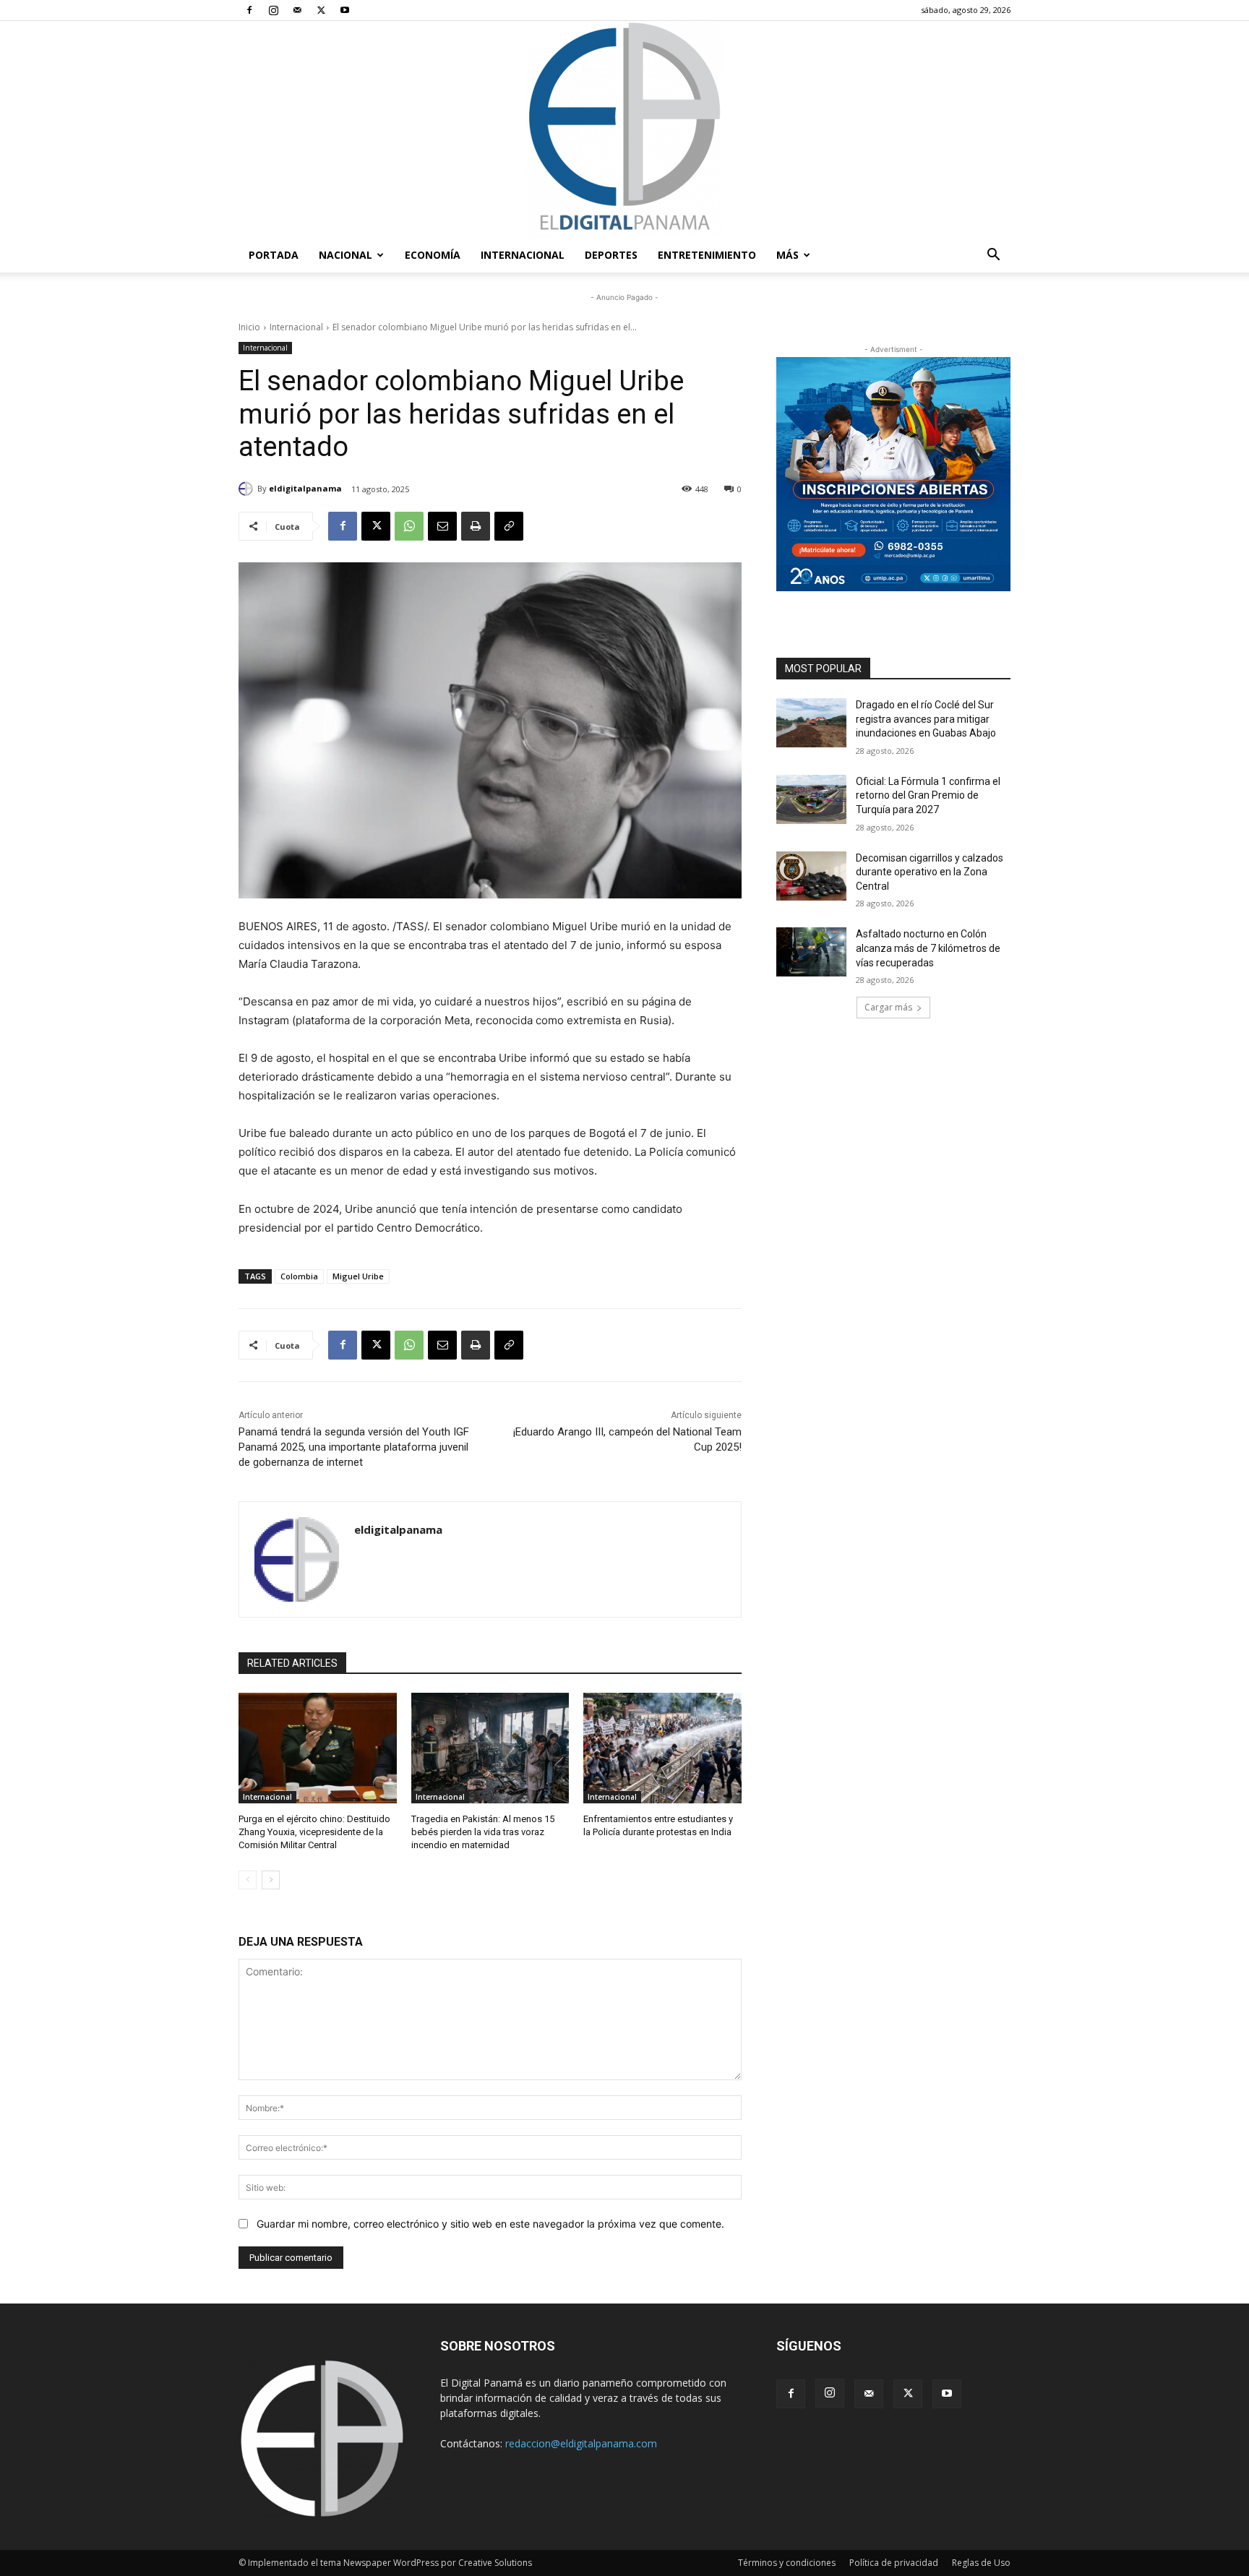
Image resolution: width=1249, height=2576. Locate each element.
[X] (321, 10)
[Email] (442, 526)
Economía (433, 255)
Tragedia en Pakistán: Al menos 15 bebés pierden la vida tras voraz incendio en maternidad (483, 1832)
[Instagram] (273, 10)
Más (787, 255)
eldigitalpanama (305, 488)
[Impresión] (476, 526)
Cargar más (888, 1007)
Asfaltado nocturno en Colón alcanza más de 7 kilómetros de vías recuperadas (928, 948)
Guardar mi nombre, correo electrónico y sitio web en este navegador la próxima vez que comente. (490, 2224)
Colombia (299, 1276)
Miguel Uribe (358, 1276)
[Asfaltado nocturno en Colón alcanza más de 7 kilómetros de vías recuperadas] (811, 952)
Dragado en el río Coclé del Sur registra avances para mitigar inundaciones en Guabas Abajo (926, 719)
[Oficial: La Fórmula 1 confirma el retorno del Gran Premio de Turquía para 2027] (811, 799)
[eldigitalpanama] (248, 489)
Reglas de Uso (981, 2563)
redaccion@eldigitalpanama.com (581, 2443)
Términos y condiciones (787, 2563)
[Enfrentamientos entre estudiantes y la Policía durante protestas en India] (662, 1748)
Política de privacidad (894, 2563)
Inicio (249, 327)
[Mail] (297, 10)
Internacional (523, 255)
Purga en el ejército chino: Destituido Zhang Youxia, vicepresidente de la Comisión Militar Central (314, 1832)
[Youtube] (345, 10)
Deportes (611, 255)
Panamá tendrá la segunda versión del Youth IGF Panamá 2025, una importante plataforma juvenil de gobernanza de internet (354, 1447)
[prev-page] (248, 1880)
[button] (993, 256)
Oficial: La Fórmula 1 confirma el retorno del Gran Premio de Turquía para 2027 (928, 795)
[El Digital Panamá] (624, 129)
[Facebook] (249, 10)
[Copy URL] (509, 526)
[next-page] (271, 1880)
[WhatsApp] (409, 526)
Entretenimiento (707, 255)
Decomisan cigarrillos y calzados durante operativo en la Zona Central (930, 872)
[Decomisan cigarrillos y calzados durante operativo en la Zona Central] (811, 876)
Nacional (345, 255)
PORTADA (274, 255)
